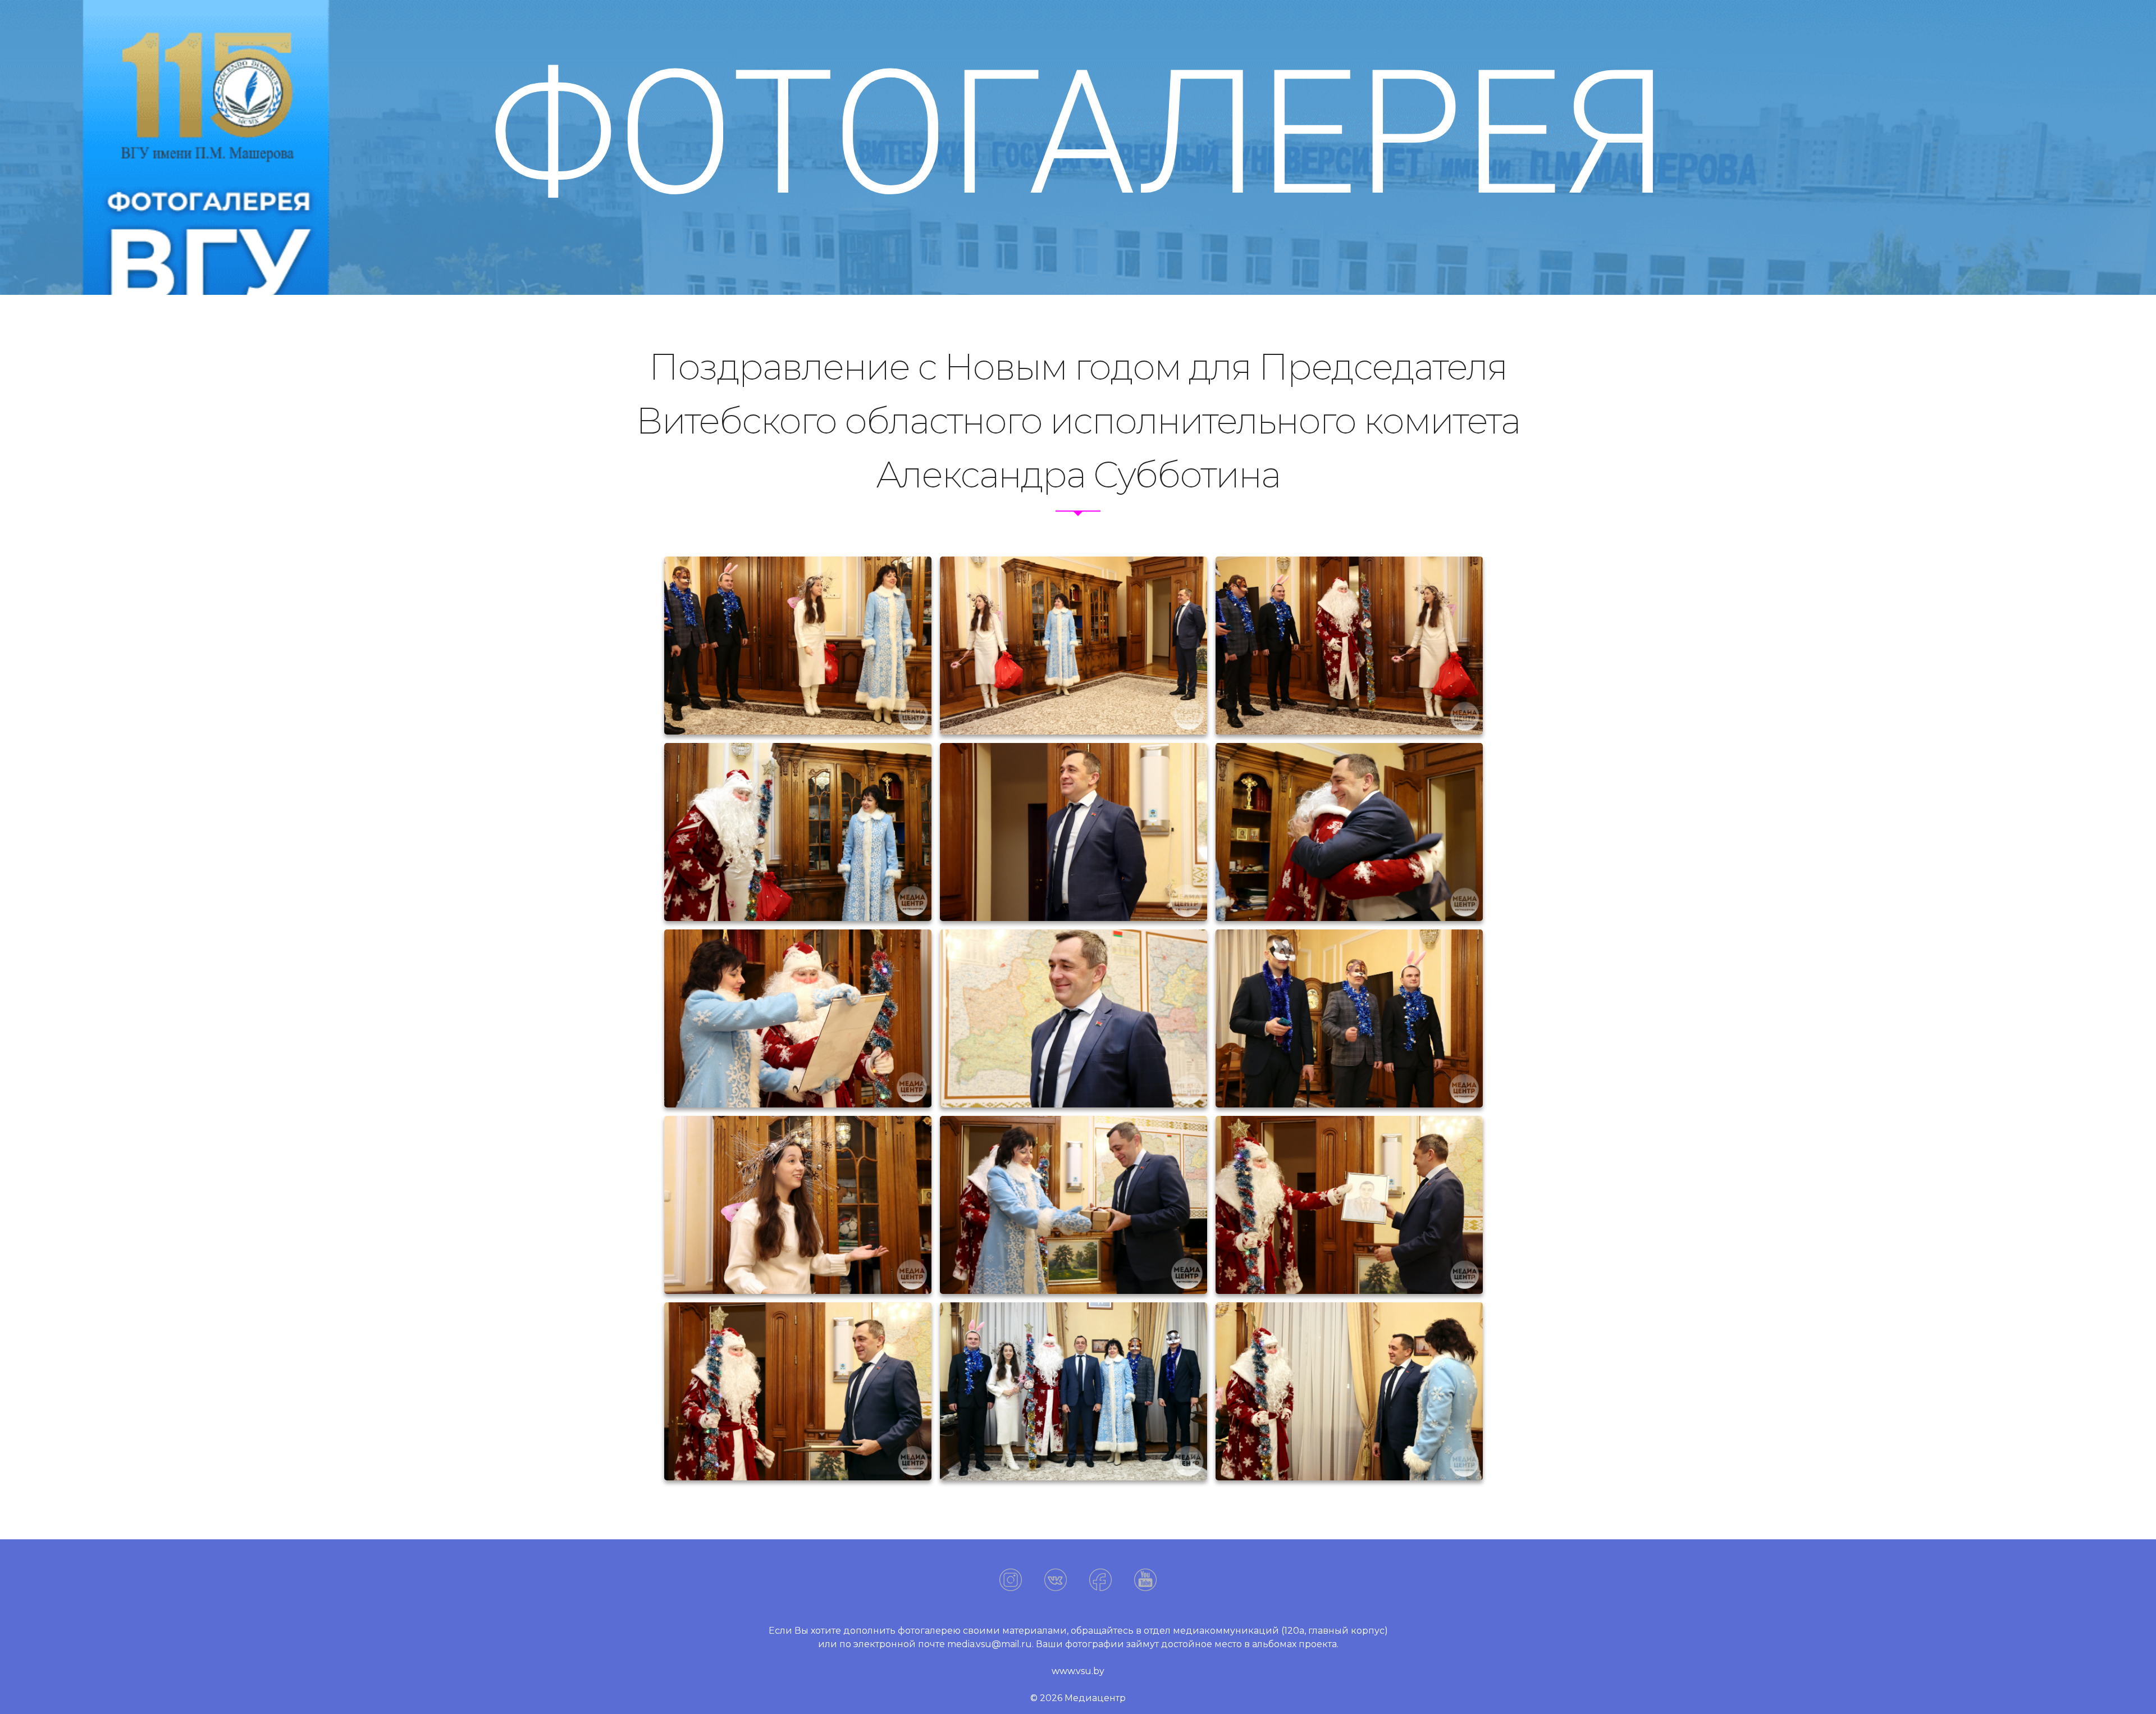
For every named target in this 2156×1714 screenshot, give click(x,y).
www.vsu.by (1078, 1671)
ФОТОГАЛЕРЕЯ (1078, 134)
